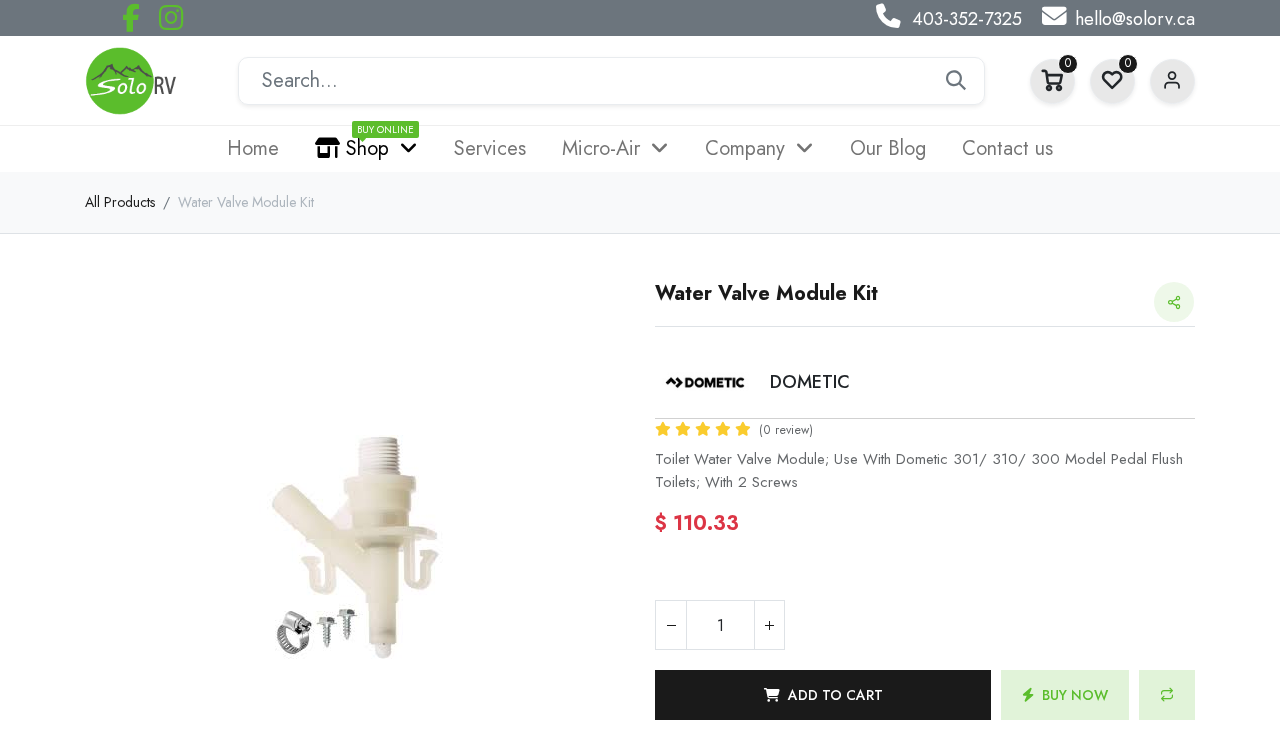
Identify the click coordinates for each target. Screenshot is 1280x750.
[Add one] (769, 625)
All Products (120, 202)
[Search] (956, 81)
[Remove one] (671, 625)
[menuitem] (253, 149)
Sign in (1172, 81)
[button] (823, 695)
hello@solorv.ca (1135, 19)
